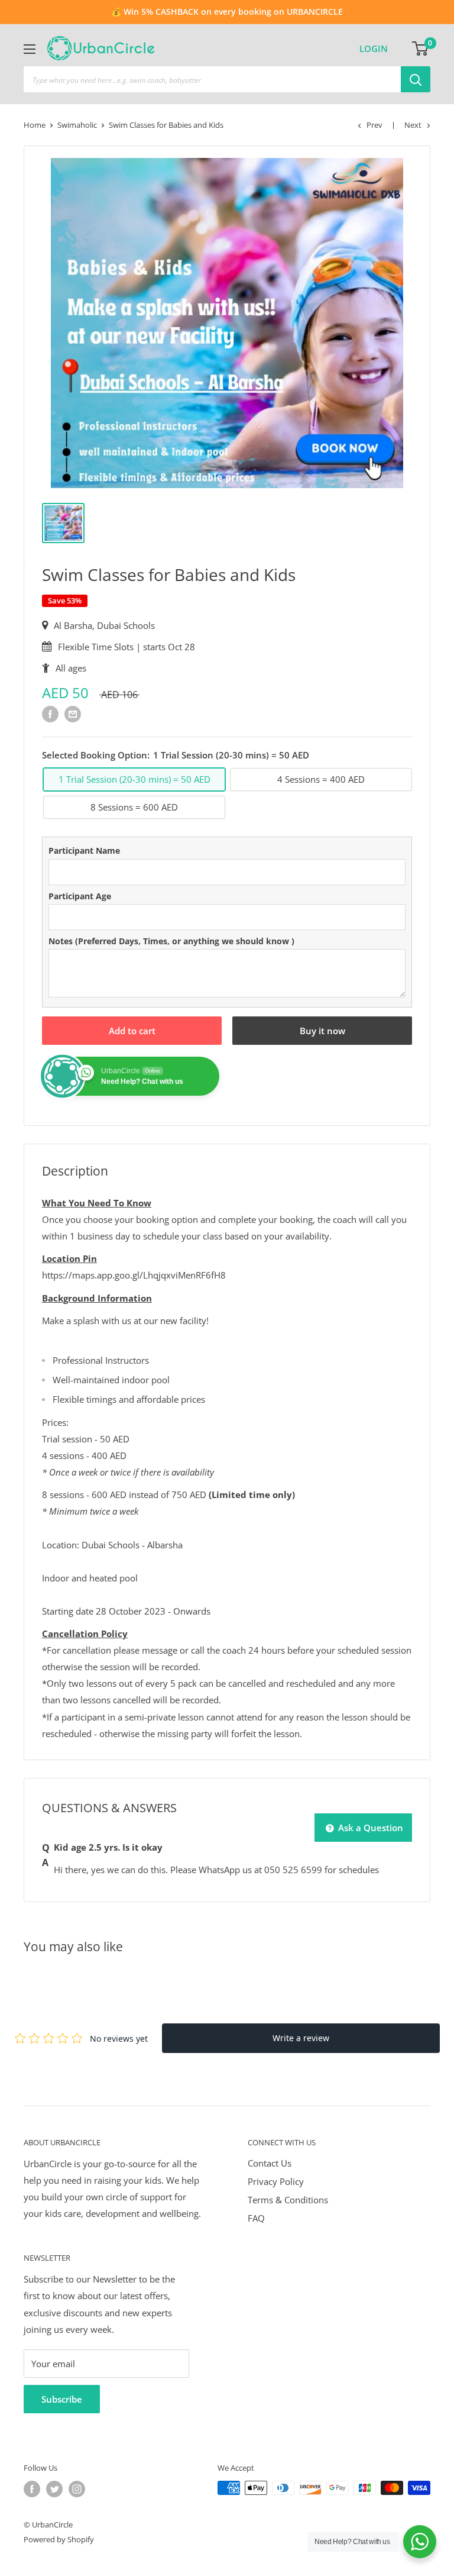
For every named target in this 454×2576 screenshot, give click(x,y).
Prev (374, 125)
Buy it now (322, 1031)
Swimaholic (77, 125)
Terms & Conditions (288, 2200)
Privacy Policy (276, 2181)
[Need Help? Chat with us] (420, 2542)
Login (374, 49)
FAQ (256, 2218)
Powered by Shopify (59, 2539)
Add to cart (132, 1031)
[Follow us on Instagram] (77, 2489)
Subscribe (62, 2399)
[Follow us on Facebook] (32, 2489)
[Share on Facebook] (50, 714)
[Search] (416, 79)
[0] (421, 49)
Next (413, 125)
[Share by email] (73, 714)
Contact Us (270, 2163)
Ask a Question (369, 1828)
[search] (212, 79)
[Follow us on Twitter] (54, 2489)
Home (35, 125)
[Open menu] (30, 49)
